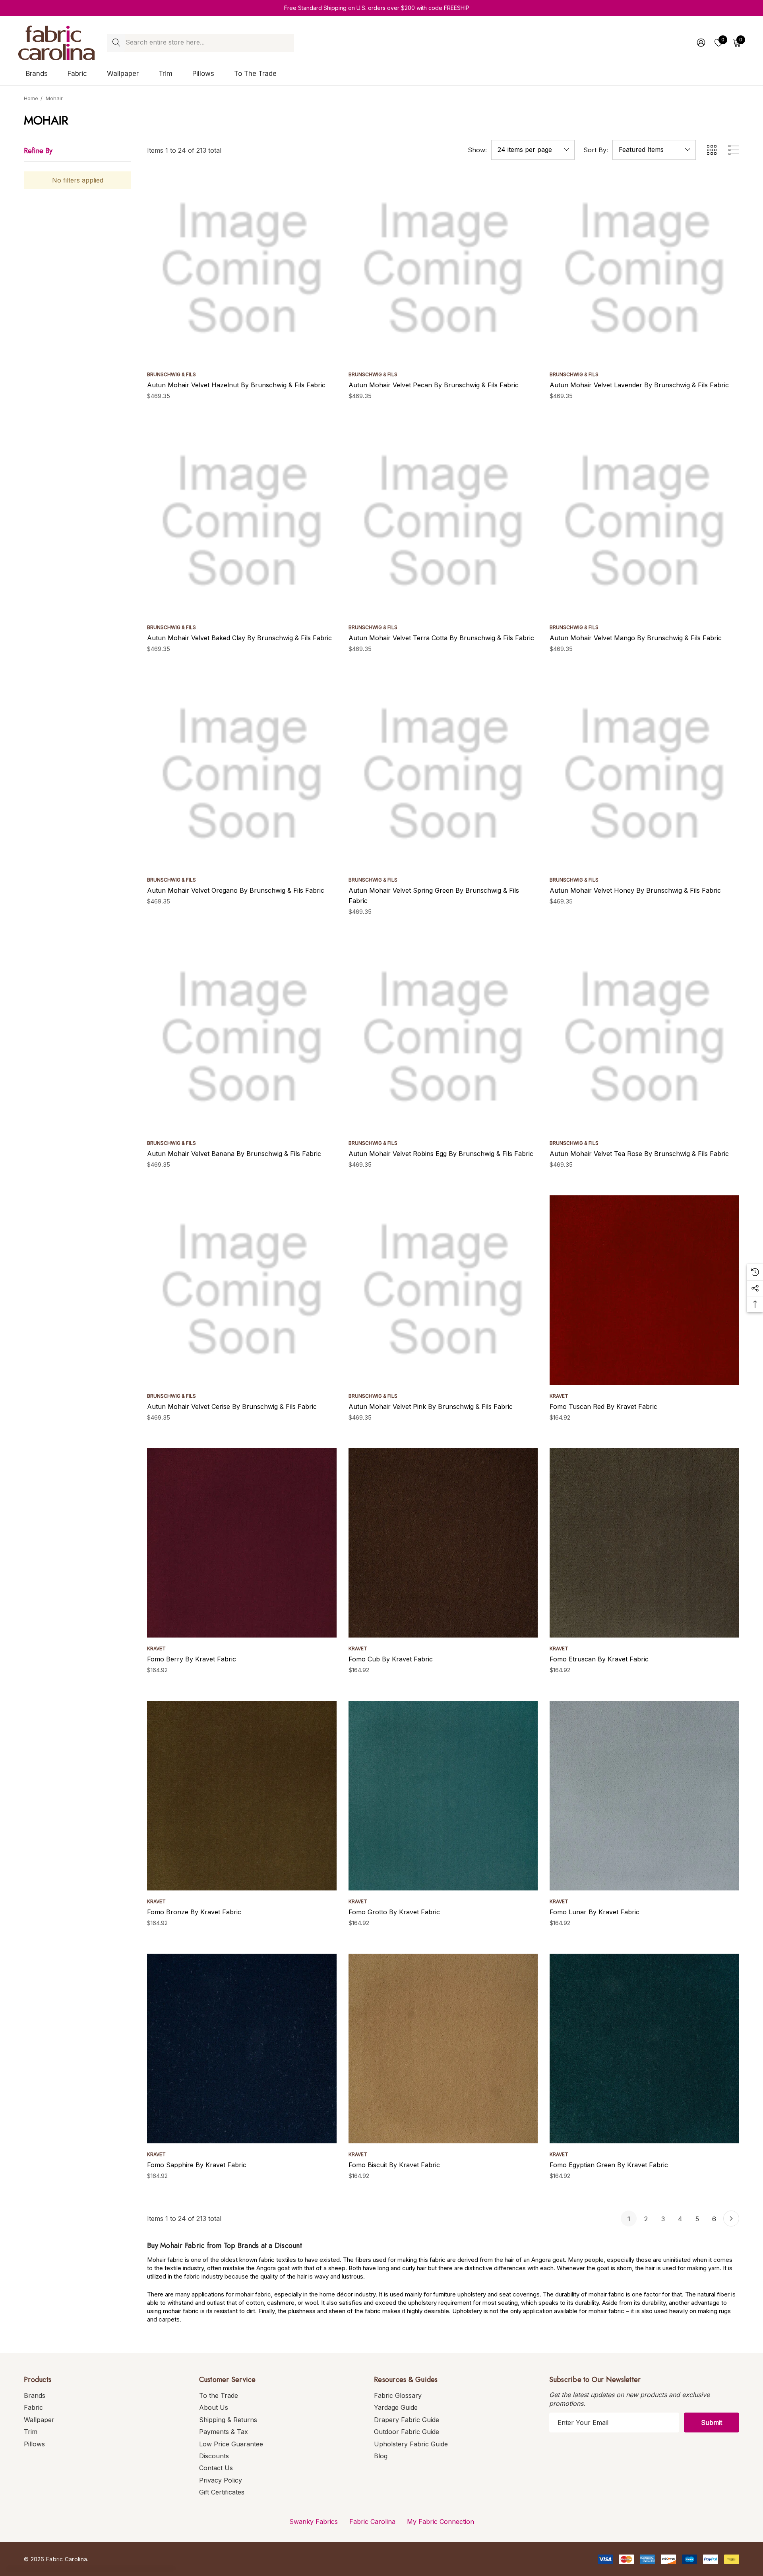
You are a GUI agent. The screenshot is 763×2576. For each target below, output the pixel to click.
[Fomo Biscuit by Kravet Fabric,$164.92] (443, 2049)
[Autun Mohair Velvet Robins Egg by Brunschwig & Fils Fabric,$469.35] (443, 1037)
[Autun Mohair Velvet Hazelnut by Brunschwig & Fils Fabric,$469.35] (242, 269)
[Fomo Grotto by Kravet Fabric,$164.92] (443, 1796)
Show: (477, 150)
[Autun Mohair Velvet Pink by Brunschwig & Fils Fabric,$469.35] (443, 1290)
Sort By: (596, 150)
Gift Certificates (222, 2492)
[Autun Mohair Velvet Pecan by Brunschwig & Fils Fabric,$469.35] (443, 269)
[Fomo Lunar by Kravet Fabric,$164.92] (644, 1796)
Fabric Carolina (372, 2522)
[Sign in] (700, 43)
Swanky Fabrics (314, 2522)
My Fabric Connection (441, 2522)
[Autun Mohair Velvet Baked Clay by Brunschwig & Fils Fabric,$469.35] (242, 522)
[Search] (116, 43)
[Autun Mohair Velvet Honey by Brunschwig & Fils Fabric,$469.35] (644, 774)
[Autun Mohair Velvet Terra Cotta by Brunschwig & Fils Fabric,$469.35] (443, 522)
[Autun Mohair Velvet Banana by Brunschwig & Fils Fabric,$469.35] (242, 1037)
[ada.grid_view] (711, 150)
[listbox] (654, 150)
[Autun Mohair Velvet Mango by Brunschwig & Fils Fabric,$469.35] (644, 522)
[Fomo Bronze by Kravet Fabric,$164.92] (242, 1796)
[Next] (731, 2219)
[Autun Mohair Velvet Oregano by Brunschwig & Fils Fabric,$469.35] (242, 774)
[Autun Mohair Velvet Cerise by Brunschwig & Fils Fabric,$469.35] (242, 1290)
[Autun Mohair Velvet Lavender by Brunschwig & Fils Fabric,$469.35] (644, 269)
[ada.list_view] (734, 150)
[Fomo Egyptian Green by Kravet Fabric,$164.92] (644, 2049)
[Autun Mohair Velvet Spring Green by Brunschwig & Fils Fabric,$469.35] (443, 774)
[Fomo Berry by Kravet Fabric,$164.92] (242, 1543)
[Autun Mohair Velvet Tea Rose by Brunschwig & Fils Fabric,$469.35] (644, 1037)
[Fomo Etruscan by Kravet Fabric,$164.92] (644, 1543)
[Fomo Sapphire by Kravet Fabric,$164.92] (242, 2049)
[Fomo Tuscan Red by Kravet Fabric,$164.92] (644, 1290)
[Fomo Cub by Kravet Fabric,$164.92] (443, 1543)
